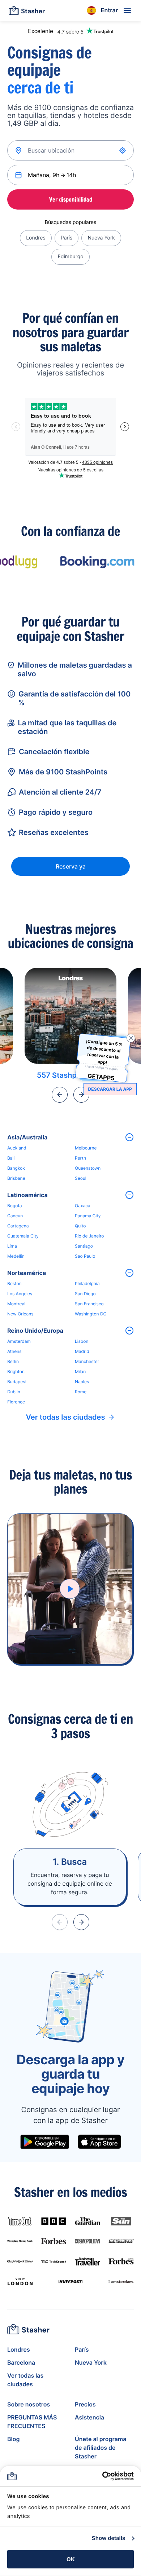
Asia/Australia (27, 1137)
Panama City (88, 1216)
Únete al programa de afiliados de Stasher (101, 2448)
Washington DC (91, 1314)
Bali (11, 1158)
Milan (80, 1371)
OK (71, 2559)
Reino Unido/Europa (35, 1331)
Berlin (13, 1361)
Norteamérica (27, 1273)
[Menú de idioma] (91, 10)
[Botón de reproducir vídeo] (70, 1589)
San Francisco (89, 1304)
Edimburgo (70, 257)
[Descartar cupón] (131, 1038)
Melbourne (86, 1148)
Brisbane (16, 1178)
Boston (14, 1283)
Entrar (109, 10)
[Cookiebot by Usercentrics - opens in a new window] (102, 2476)
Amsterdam (19, 1341)
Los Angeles (20, 1294)
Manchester (87, 1361)
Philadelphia (87, 1283)
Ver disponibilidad (71, 199)
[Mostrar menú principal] (127, 10)
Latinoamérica (27, 1195)
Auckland (17, 1148)
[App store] (99, 2142)
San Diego (85, 1294)
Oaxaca (83, 1206)
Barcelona (21, 2362)
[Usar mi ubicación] (123, 150)
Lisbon (82, 1341)
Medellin (16, 1256)
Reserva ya (71, 866)
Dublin (14, 1392)
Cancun (15, 1216)
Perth (80, 1158)
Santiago (84, 1246)
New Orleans (20, 1314)
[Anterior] (60, 1095)
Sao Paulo (85, 1256)
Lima (12, 1246)
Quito (80, 1226)
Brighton (16, 1371)
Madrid (82, 1351)
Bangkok (16, 1168)
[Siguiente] (81, 1095)
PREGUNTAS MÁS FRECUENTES (32, 2422)
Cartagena (18, 1226)
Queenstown (88, 1168)
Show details (109, 2538)
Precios (85, 2404)
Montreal (16, 1304)
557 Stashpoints (65, 1075)
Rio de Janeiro (89, 1236)
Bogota (15, 1206)
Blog (13, 2439)
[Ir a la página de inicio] (27, 10)
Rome (81, 1392)
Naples (82, 1382)
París (67, 238)
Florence (16, 1402)
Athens (14, 1351)
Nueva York (101, 238)
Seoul (81, 1178)
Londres (36, 238)
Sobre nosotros (29, 2404)
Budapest (17, 1382)
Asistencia (89, 2417)
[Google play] (45, 2142)
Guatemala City (23, 1236)
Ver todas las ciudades (66, 1417)
